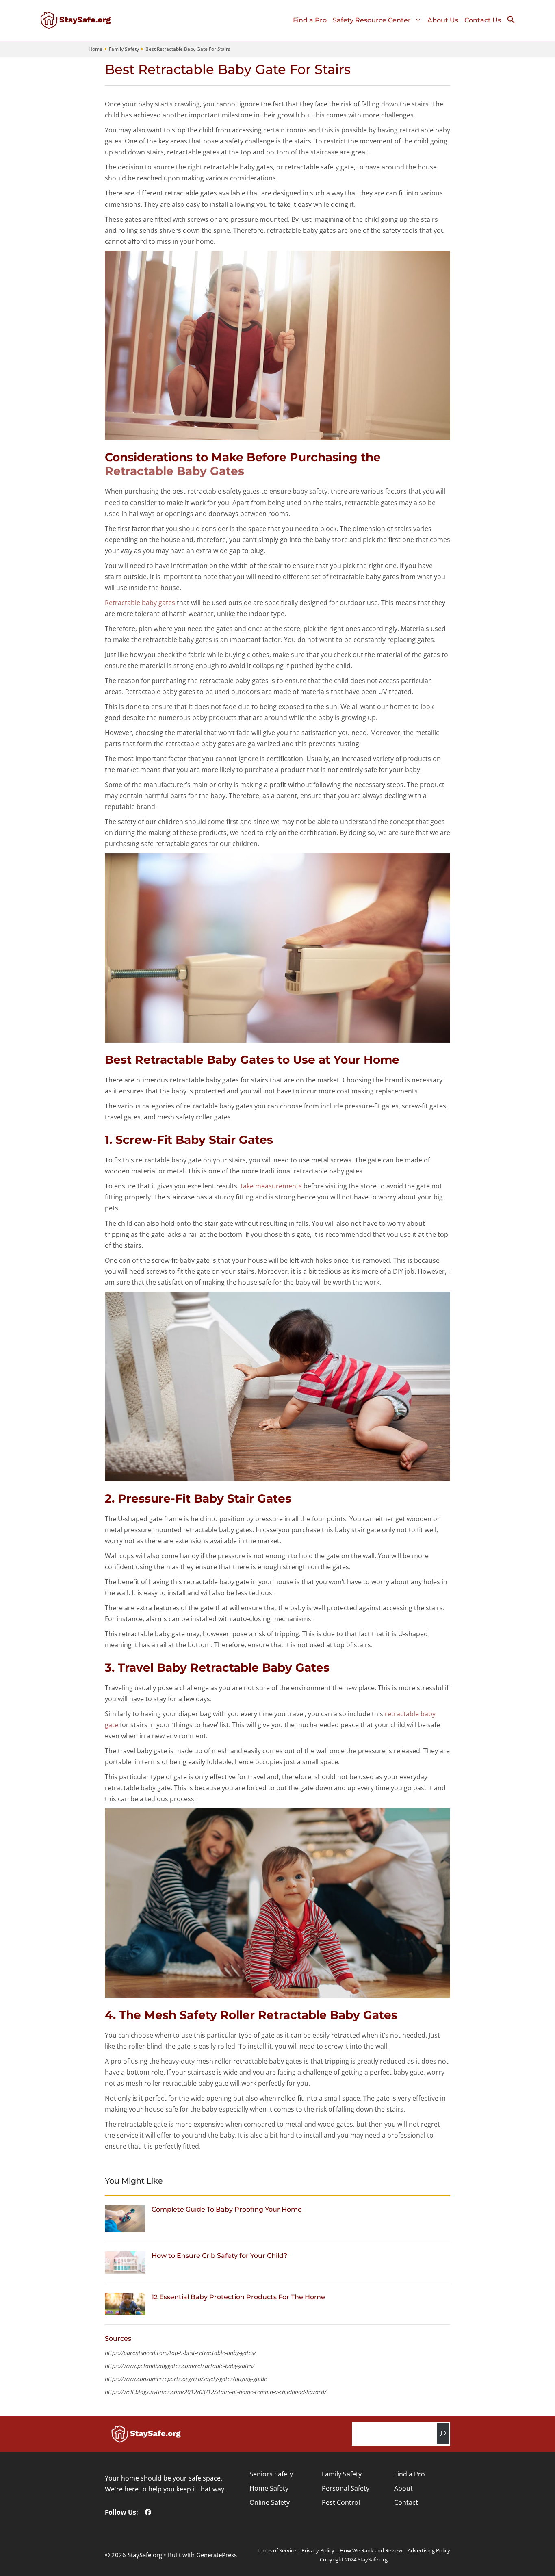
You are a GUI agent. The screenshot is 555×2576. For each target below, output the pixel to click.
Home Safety (269, 2488)
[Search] (443, 2433)
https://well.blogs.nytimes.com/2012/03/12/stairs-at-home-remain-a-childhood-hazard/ (216, 2392)
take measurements (271, 1186)
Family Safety (124, 49)
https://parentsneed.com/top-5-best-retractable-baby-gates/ (180, 2353)
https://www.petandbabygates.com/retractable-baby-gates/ (180, 2366)
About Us (443, 20)
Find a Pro (310, 20)
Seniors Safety (271, 2474)
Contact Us (483, 20)
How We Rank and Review (371, 2550)
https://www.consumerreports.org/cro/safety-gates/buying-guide (186, 2379)
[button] (514, 22)
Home (95, 49)
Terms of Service (276, 2550)
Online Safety (270, 2502)
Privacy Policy (318, 2550)
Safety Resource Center (372, 20)
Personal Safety (346, 2488)
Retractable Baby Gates (175, 471)
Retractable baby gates (140, 603)
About (403, 2488)
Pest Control (341, 2502)
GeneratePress (217, 2555)
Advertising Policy (429, 2550)
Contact (406, 2502)
